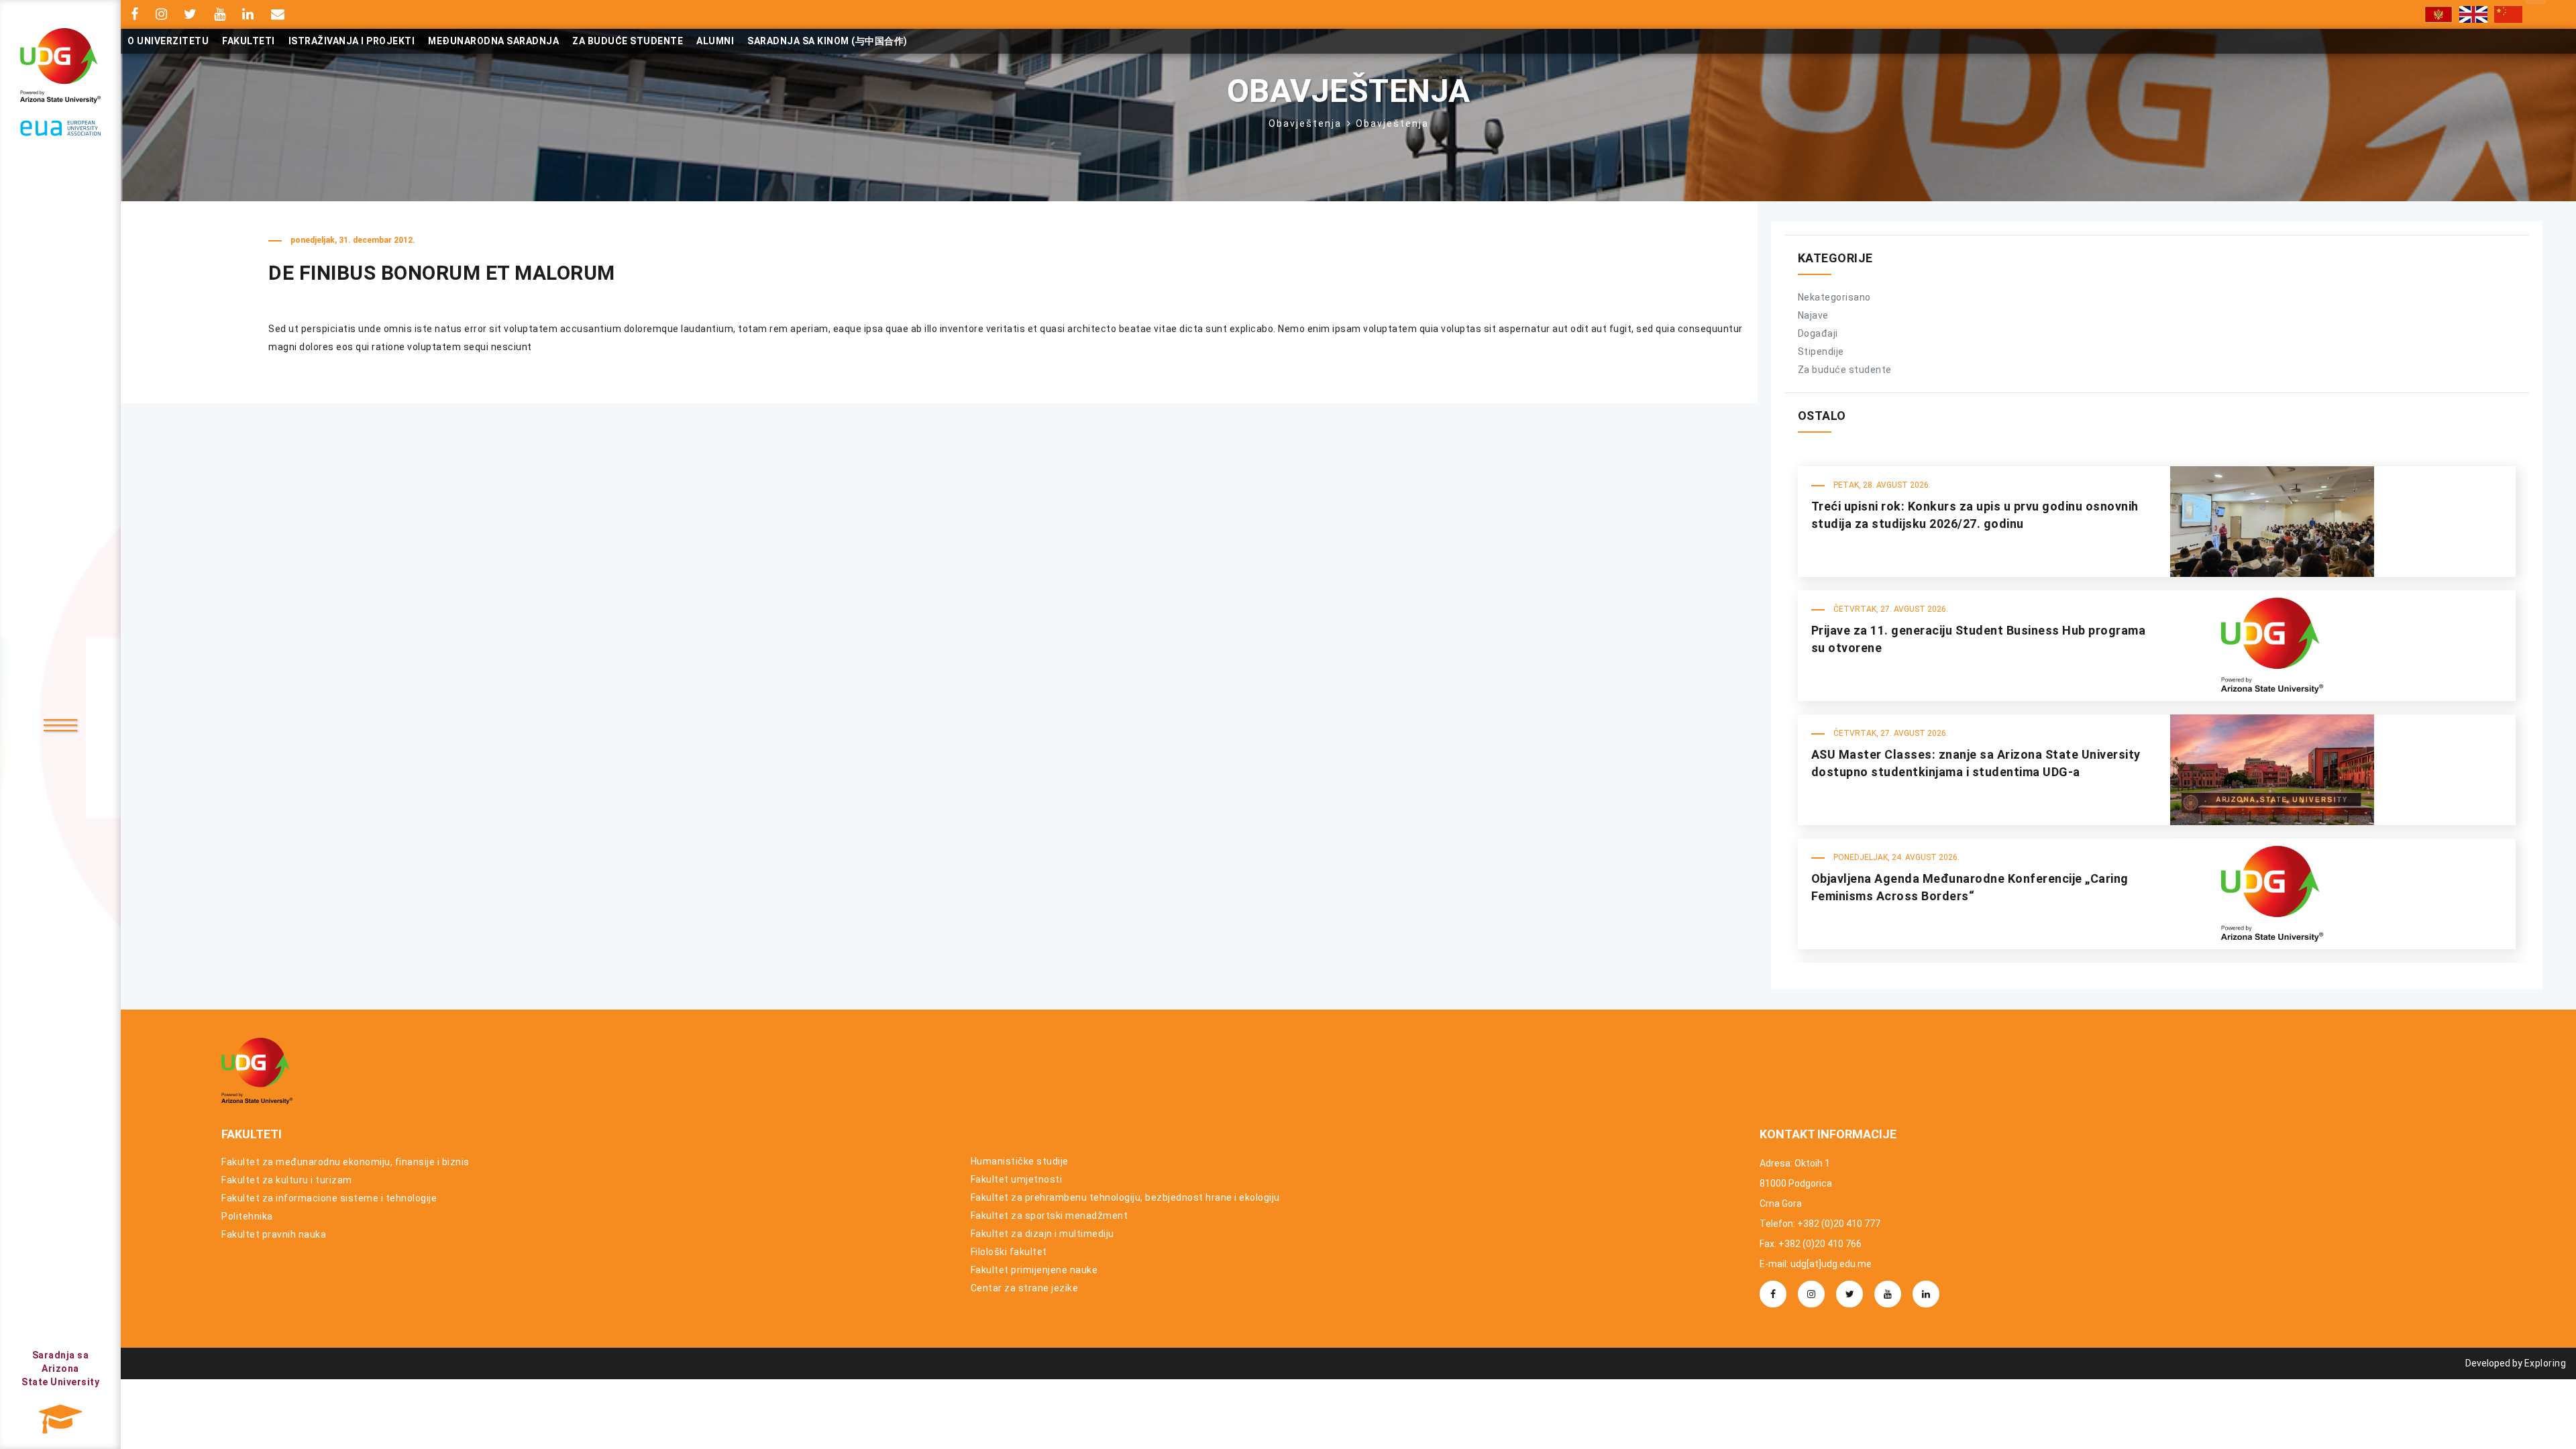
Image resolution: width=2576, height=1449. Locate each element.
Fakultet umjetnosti (1017, 1179)
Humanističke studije (1020, 1161)
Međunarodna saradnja (493, 41)
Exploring (2545, 1363)
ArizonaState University (60, 1368)
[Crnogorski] (2438, 14)
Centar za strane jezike (1025, 1288)
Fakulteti (249, 41)
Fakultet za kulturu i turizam (287, 1180)
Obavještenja (1305, 123)
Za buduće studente (628, 41)
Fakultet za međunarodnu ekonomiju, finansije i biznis (345, 1162)
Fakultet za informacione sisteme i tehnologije (329, 1198)
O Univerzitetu (168, 41)
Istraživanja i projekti (352, 41)
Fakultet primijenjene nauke (1034, 1270)
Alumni (715, 41)
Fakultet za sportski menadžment (1050, 1216)
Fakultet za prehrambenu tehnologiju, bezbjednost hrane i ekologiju (1125, 1197)
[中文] (2508, 14)
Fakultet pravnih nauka (274, 1234)
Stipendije (1821, 352)
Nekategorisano (1834, 297)
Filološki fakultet (1009, 1252)
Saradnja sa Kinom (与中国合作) (827, 41)
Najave (1813, 315)
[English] (2473, 14)
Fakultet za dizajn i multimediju (1042, 1234)
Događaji (1818, 333)
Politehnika (247, 1216)
